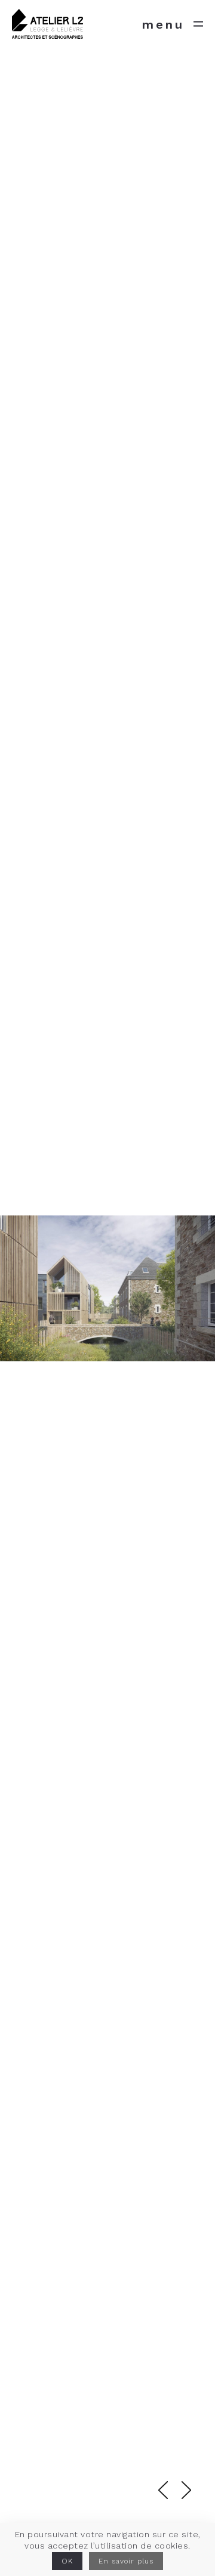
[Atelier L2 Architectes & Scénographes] (47, 24)
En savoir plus (126, 2561)
